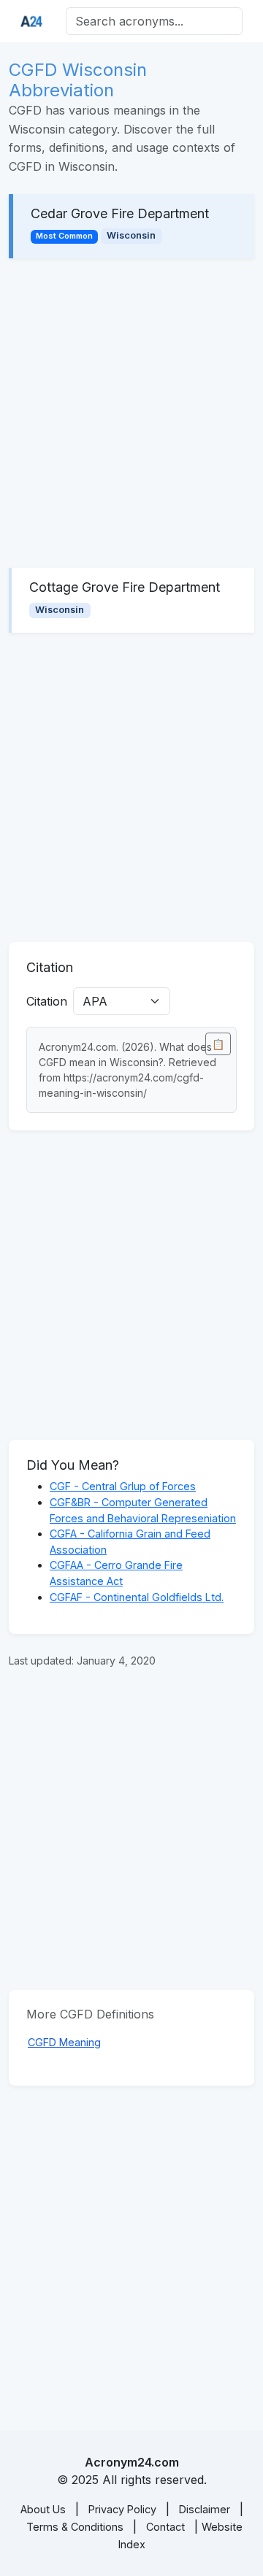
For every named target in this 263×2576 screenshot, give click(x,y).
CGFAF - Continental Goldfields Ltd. (137, 1597)
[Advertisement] (131, 413)
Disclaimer (205, 2509)
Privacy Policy (122, 2509)
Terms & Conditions (75, 2527)
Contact (165, 2527)
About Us (43, 2509)
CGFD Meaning (64, 2042)
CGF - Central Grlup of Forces (123, 1486)
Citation (47, 1001)
